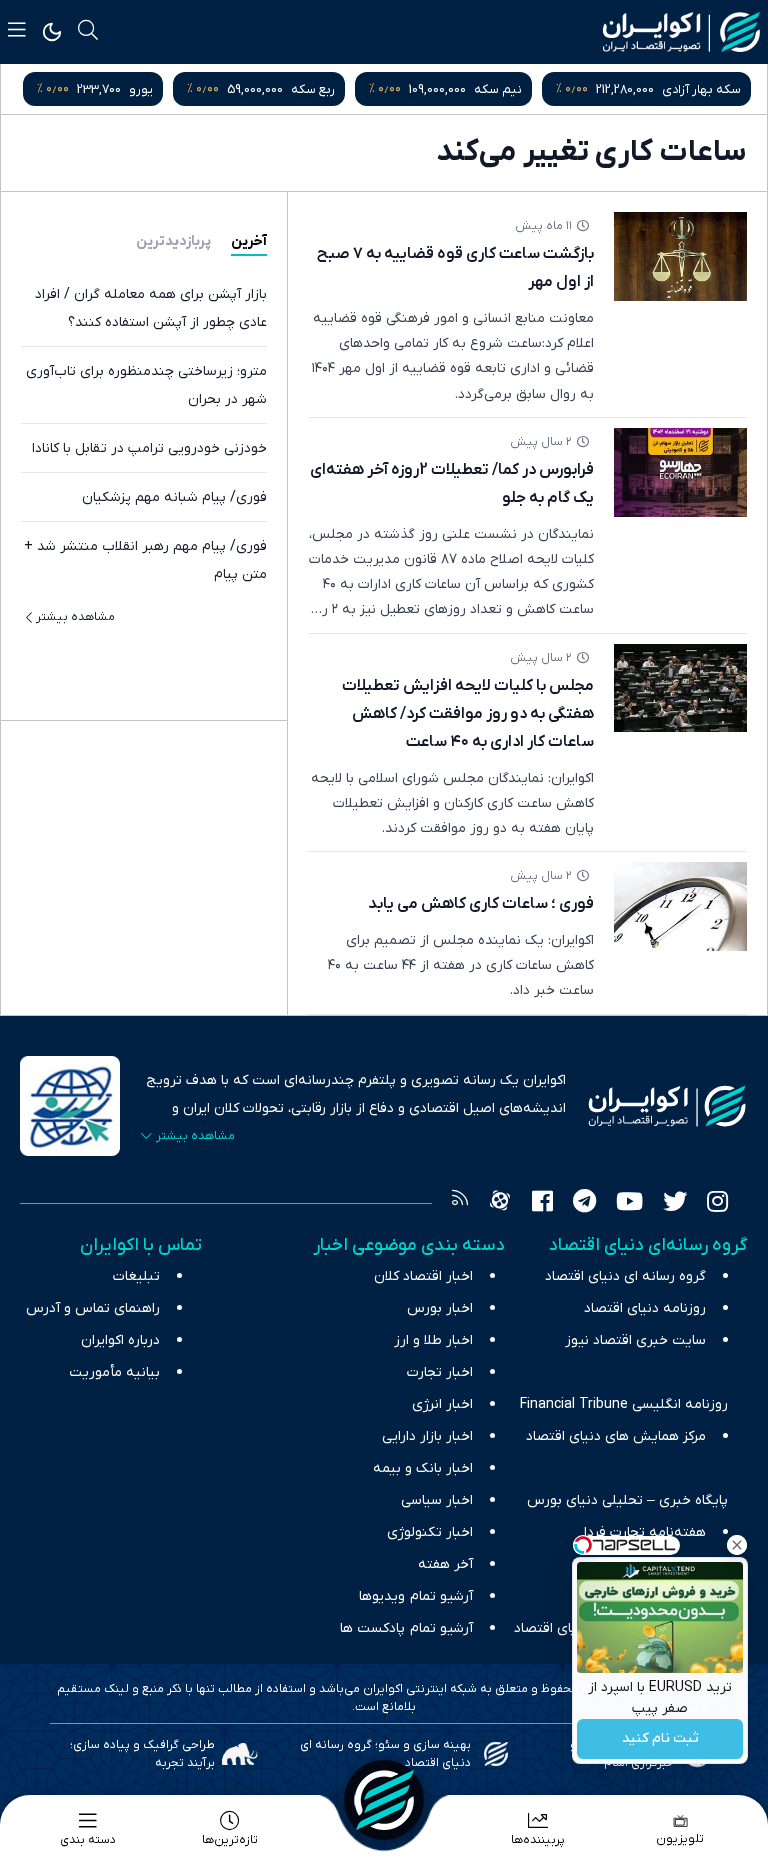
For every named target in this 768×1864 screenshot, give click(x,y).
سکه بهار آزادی (701, 89)
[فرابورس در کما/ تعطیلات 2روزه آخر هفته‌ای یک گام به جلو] (680, 472)
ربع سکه (313, 89)
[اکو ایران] (681, 32)
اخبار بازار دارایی (427, 1436)
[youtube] (629, 1204)
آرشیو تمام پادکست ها (406, 1628)
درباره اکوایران (120, 1340)
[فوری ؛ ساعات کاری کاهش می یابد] (680, 906)
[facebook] (542, 1204)
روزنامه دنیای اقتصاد (645, 1308)
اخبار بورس (440, 1308)
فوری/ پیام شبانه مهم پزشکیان (174, 497)
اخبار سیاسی (437, 1500)
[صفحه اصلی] (384, 1800)
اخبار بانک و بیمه (423, 1468)
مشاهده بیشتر (75, 617)
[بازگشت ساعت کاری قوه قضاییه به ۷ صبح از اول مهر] (680, 256)
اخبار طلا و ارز (433, 1340)
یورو (141, 89)
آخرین (249, 241)
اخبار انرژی (442, 1404)
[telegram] (584, 1204)
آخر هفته (445, 1564)
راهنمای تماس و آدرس (93, 1308)
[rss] (460, 1204)
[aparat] (500, 1204)
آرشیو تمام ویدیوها (416, 1596)
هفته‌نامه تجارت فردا (645, 1532)
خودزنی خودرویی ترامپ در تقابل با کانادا (149, 448)
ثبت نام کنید (660, 1739)
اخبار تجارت (440, 1372)
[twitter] (675, 1204)
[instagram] (717, 1204)
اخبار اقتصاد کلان (423, 1276)
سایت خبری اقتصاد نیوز (635, 1340)
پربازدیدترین (173, 241)
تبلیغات (136, 1276)
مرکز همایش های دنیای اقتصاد (616, 1436)
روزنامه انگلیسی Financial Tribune (624, 1404)
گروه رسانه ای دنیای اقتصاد (625, 1276)
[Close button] (737, 1545)
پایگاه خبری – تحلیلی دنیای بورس (627, 1500)
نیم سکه (498, 89)
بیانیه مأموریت (114, 1372)
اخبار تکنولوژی (430, 1532)
